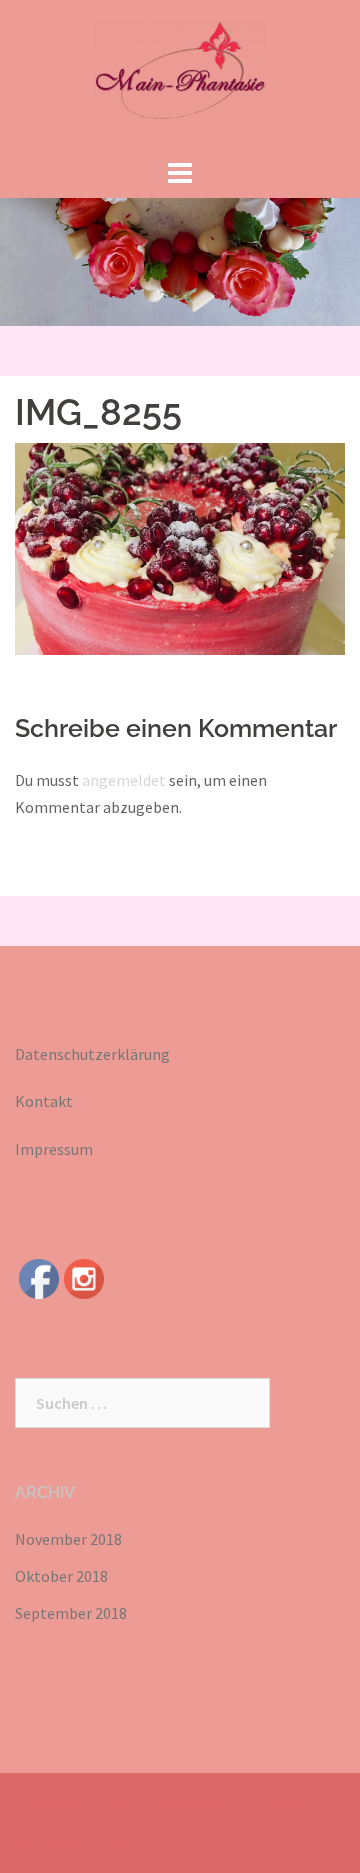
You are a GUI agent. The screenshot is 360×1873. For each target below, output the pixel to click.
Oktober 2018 (61, 1576)
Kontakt (44, 1101)
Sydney (38, 1840)
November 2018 (68, 1539)
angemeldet (124, 780)
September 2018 (71, 1613)
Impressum (54, 1149)
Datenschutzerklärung (92, 1054)
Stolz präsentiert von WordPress (127, 1805)
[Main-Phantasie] (180, 75)
